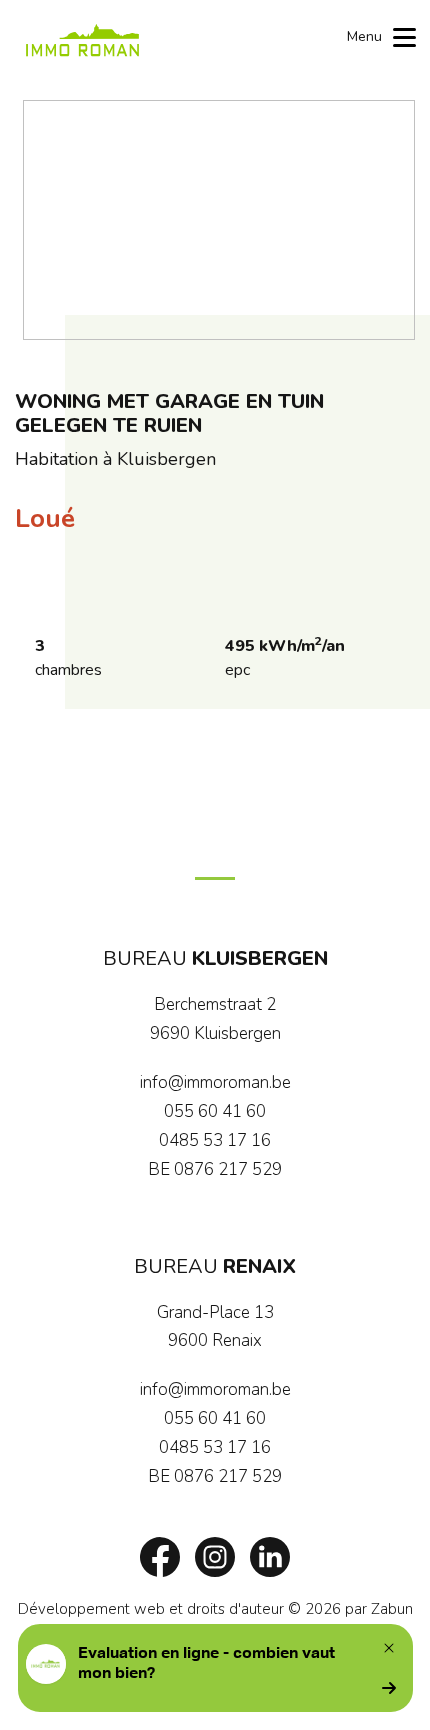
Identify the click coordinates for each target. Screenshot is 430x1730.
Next (390, 220)
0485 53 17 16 (215, 1140)
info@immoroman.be (215, 1082)
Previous (48, 220)
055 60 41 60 (215, 1111)
